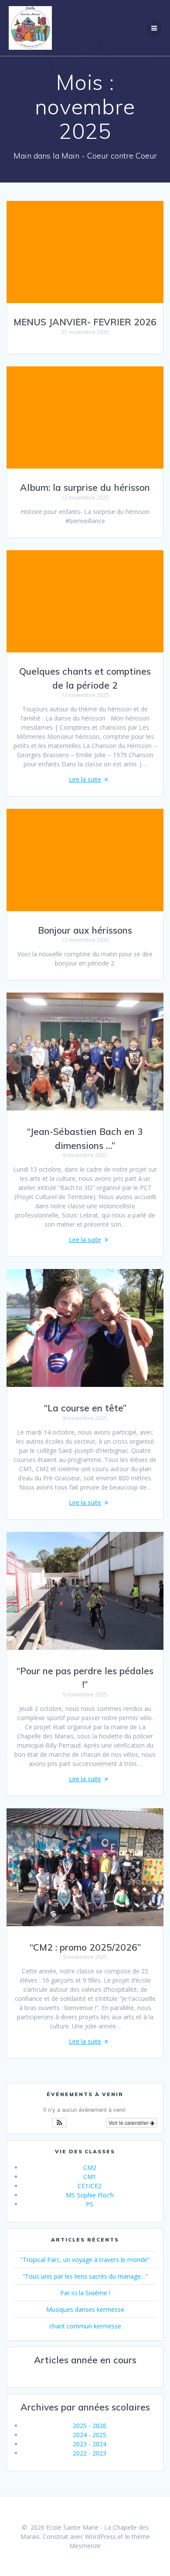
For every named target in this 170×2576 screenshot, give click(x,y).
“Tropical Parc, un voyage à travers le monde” (85, 2260)
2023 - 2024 (90, 2444)
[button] (59, 2123)
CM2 (90, 2167)
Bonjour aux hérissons (85, 930)
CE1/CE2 (90, 2186)
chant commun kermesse (85, 2326)
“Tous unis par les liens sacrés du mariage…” (85, 2276)
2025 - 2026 (90, 2426)
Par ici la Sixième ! (85, 2293)
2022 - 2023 (90, 2453)
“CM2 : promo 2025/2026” (85, 1947)
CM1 (90, 2177)
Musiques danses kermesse (85, 2309)
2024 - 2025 (90, 2435)
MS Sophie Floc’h (90, 2195)
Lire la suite (85, 779)
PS (90, 2204)
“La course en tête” (85, 1408)
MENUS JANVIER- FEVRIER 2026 (85, 322)
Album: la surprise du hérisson (85, 487)
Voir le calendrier (129, 2123)
